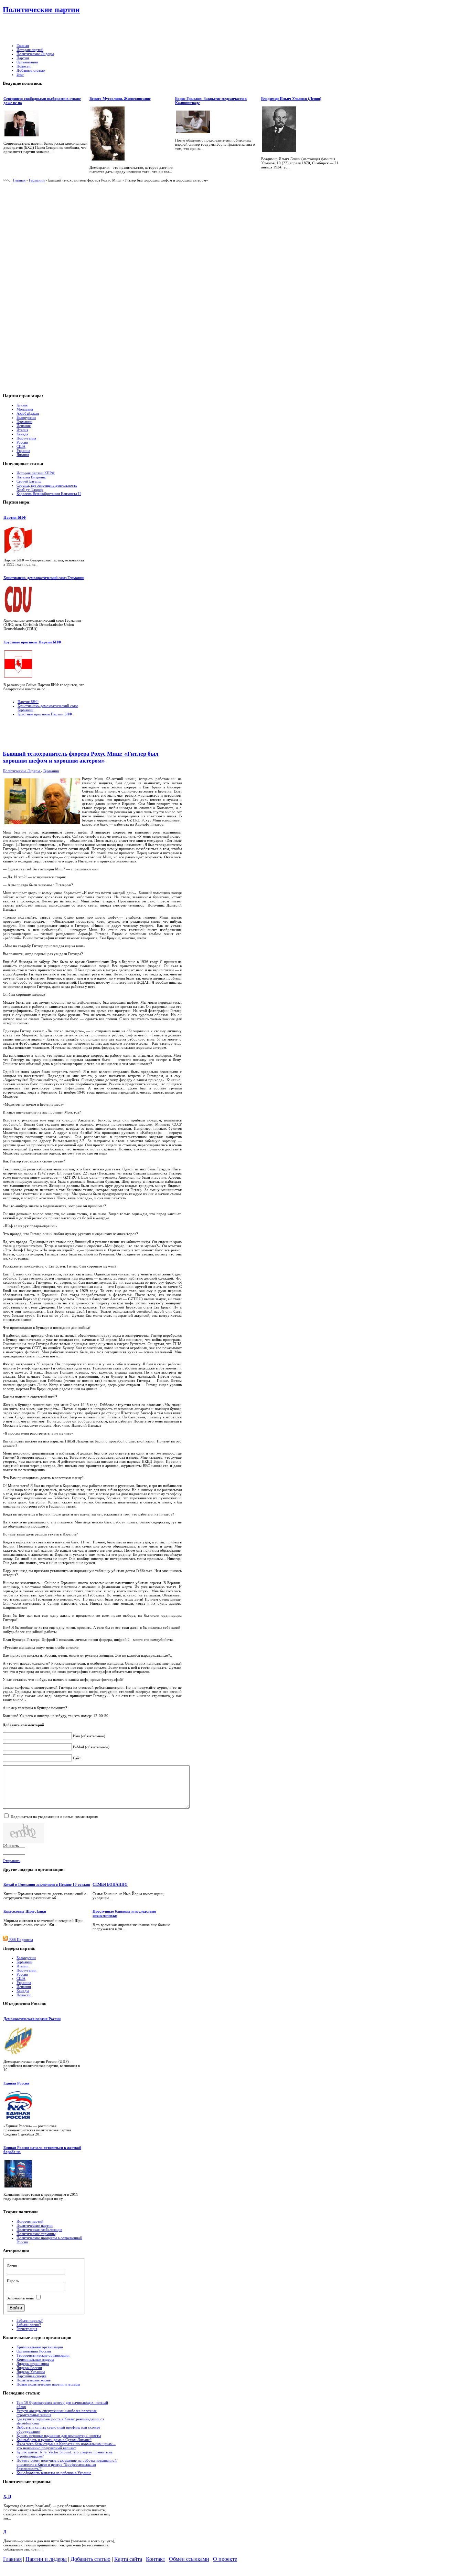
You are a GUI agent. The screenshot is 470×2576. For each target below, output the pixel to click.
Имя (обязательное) (89, 1736)
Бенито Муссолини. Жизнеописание (120, 99)
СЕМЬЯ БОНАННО (110, 1884)
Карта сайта (128, 2559)
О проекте (225, 2559)
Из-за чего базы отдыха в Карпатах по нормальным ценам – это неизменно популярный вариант (66, 2446)
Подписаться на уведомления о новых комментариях (54, 1817)
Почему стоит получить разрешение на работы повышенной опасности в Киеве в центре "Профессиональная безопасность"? (67, 2464)
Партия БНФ (15, 517)
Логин (12, 2266)
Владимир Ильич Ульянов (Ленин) (291, 99)
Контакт (156, 2559)
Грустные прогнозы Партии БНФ (32, 642)
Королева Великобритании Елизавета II (49, 494)
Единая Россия (16, 2083)
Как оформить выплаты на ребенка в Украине (54, 2473)
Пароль (13, 2281)
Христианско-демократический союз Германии (44, 578)
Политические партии (41, 9)
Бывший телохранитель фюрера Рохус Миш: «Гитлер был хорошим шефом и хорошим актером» (81, 757)
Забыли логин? (29, 2325)
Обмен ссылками (189, 2559)
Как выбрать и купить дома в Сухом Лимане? (54, 2440)
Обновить (11, 1845)
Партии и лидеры (46, 2559)
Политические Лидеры (22, 771)
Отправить (12, 1861)
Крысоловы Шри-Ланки (25, 1911)
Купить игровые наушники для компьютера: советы (59, 2435)
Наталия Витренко (31, 477)
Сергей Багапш (29, 481)
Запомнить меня (20, 2298)
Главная (19, 180)
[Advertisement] (175, 29)
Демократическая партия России (32, 2019)
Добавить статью (90, 2559)
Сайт (77, 1758)
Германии (37, 180)
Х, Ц (7, 2496)
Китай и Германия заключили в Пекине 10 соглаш (47, 1884)
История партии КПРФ (36, 473)
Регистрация (27, 2329)
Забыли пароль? (30, 2320)
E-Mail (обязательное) (91, 1747)
